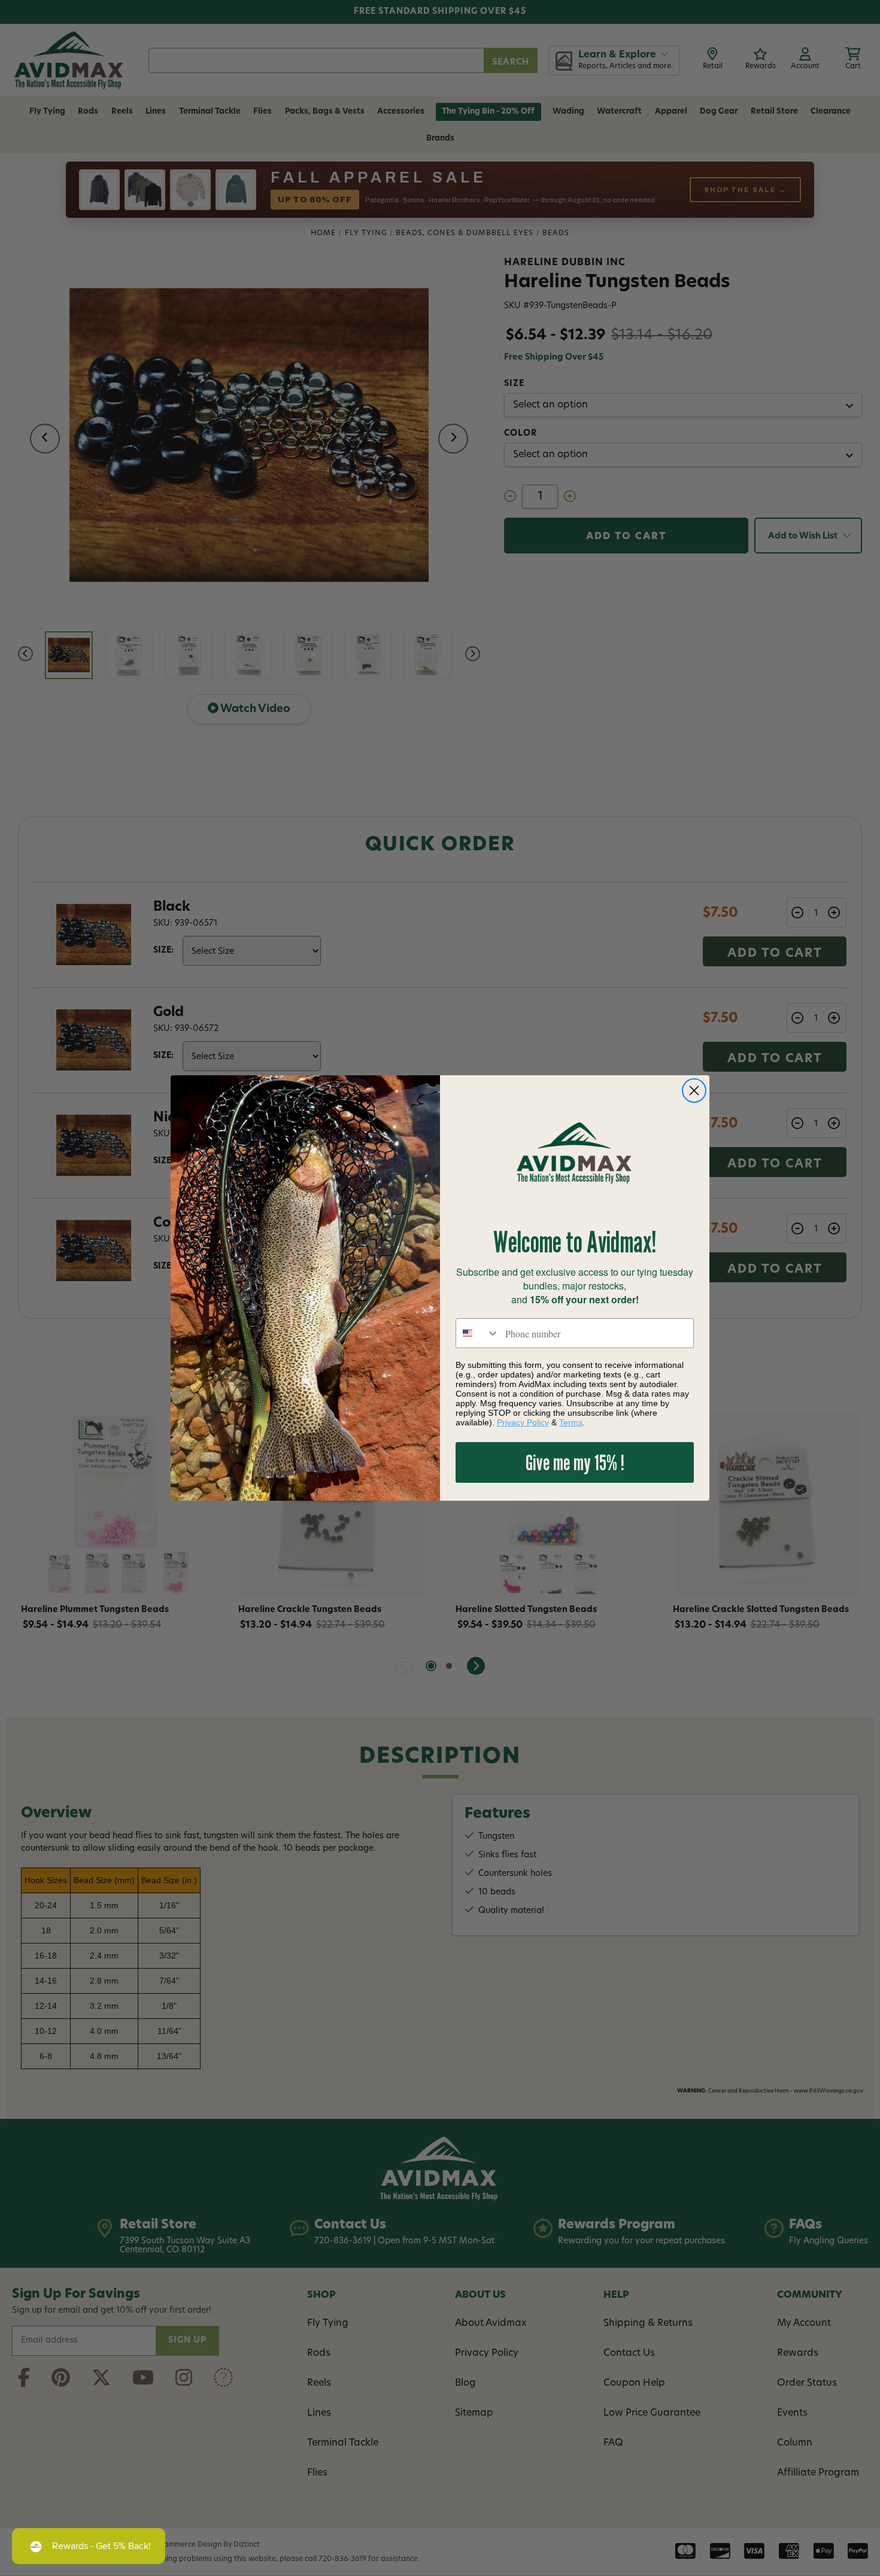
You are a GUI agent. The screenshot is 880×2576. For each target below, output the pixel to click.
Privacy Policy (523, 1422)
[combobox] (478, 1333)
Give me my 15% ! (575, 1462)
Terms (571, 1422)
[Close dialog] (694, 1091)
